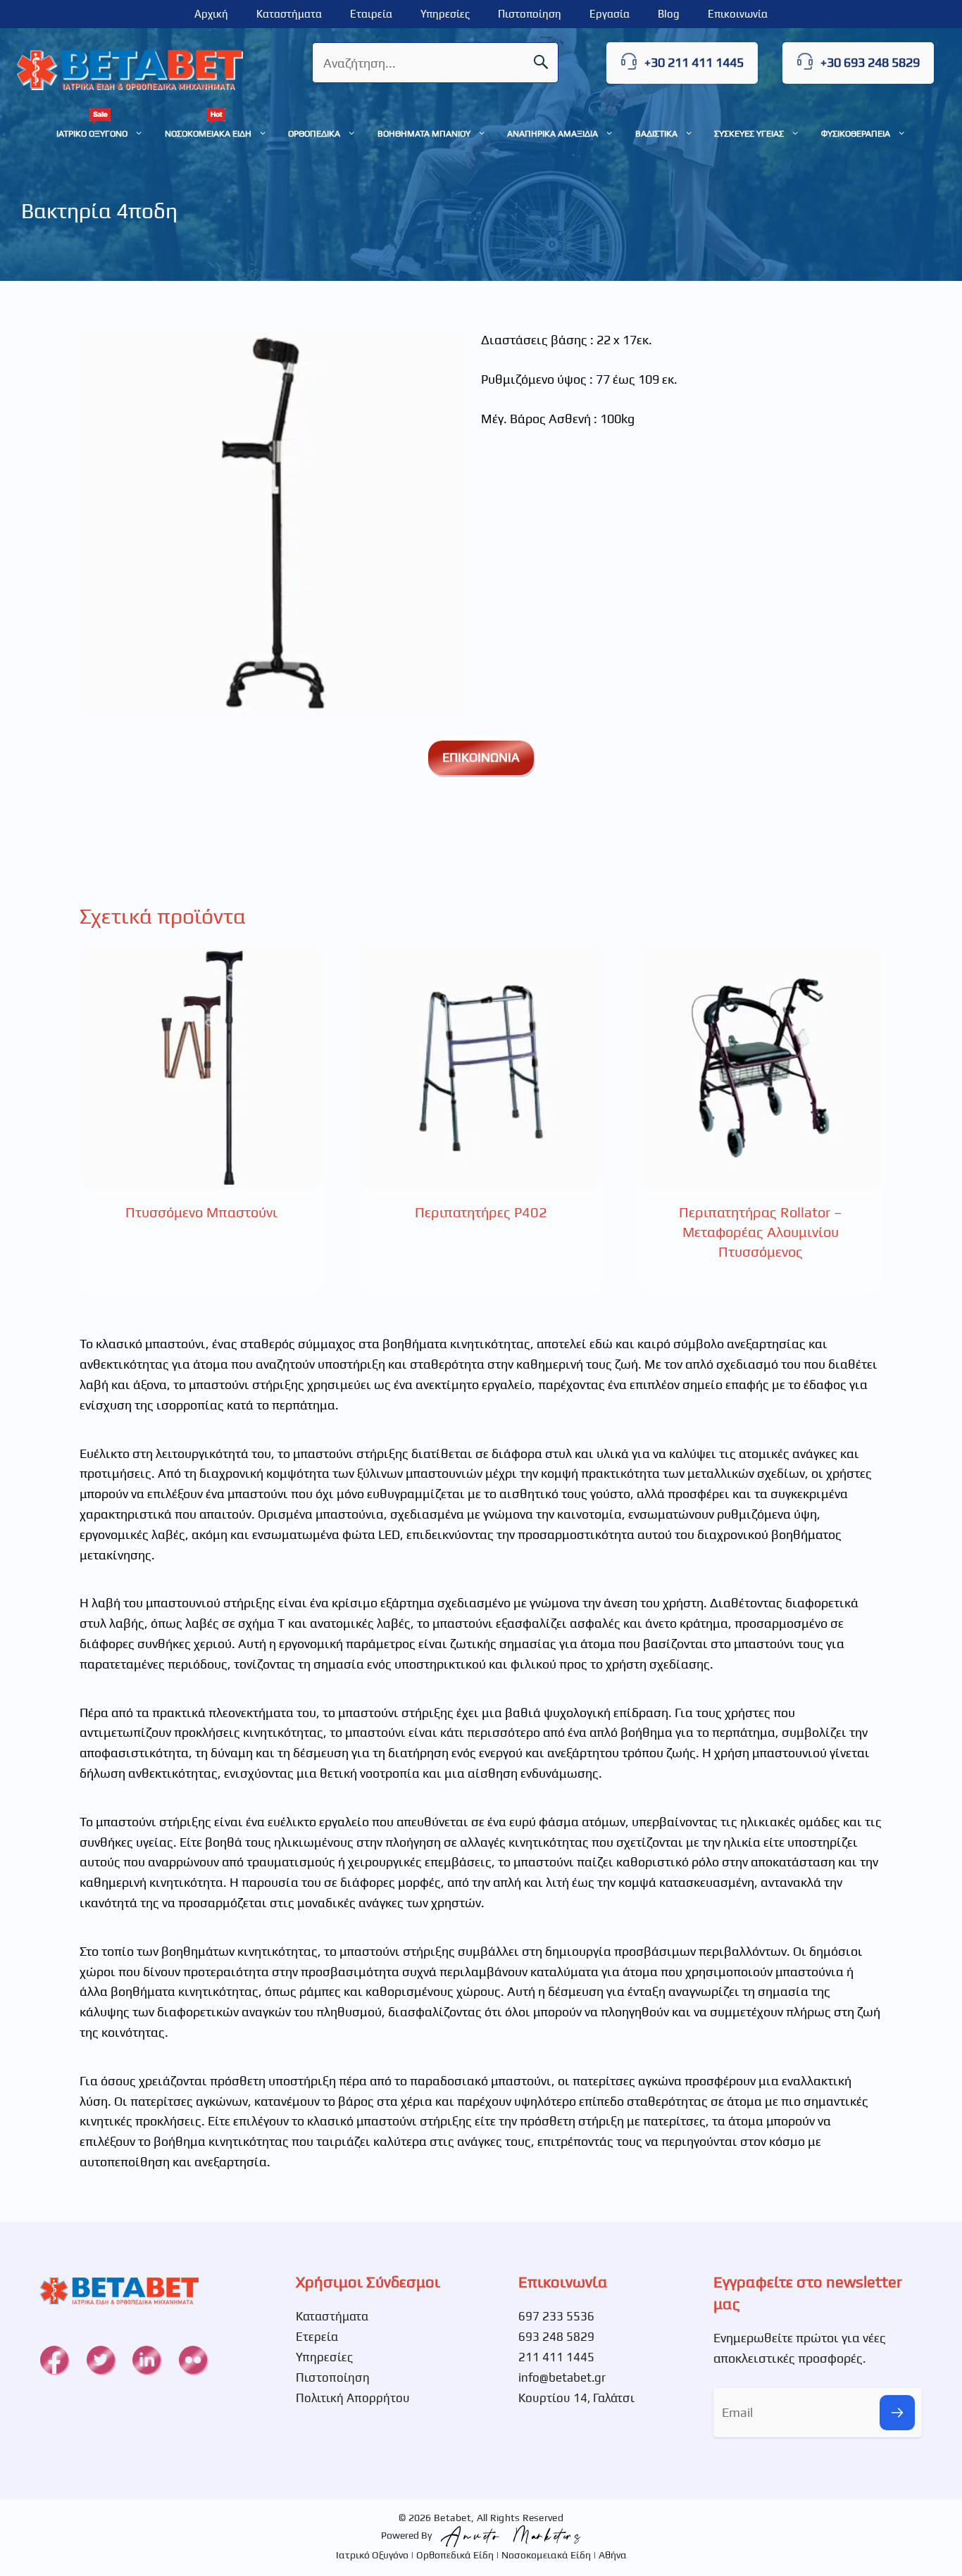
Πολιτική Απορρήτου (353, 2398)
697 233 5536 (556, 2316)
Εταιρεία (371, 14)
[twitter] (101, 2360)
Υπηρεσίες (445, 14)
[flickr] (193, 2360)
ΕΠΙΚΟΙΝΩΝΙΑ (481, 757)
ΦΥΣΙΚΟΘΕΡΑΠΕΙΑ (856, 133)
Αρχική (211, 14)
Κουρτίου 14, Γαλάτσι (576, 2398)
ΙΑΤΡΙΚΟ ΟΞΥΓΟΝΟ (92, 133)
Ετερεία (317, 2337)
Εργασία (610, 14)
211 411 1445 (556, 2357)
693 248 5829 (556, 2337)
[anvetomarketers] (508, 2535)
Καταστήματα (289, 14)
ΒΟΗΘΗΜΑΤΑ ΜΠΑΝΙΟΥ (424, 133)
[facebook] (54, 2360)
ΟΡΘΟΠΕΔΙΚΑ (314, 133)
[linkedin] (146, 2360)
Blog (669, 14)
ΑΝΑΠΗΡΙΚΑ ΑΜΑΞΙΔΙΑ (552, 133)
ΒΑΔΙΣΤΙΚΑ (656, 133)
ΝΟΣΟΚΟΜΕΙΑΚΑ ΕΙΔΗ (208, 133)
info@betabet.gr (562, 2377)
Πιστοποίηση (530, 14)
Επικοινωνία (738, 14)
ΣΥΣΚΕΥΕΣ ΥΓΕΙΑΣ (749, 133)
